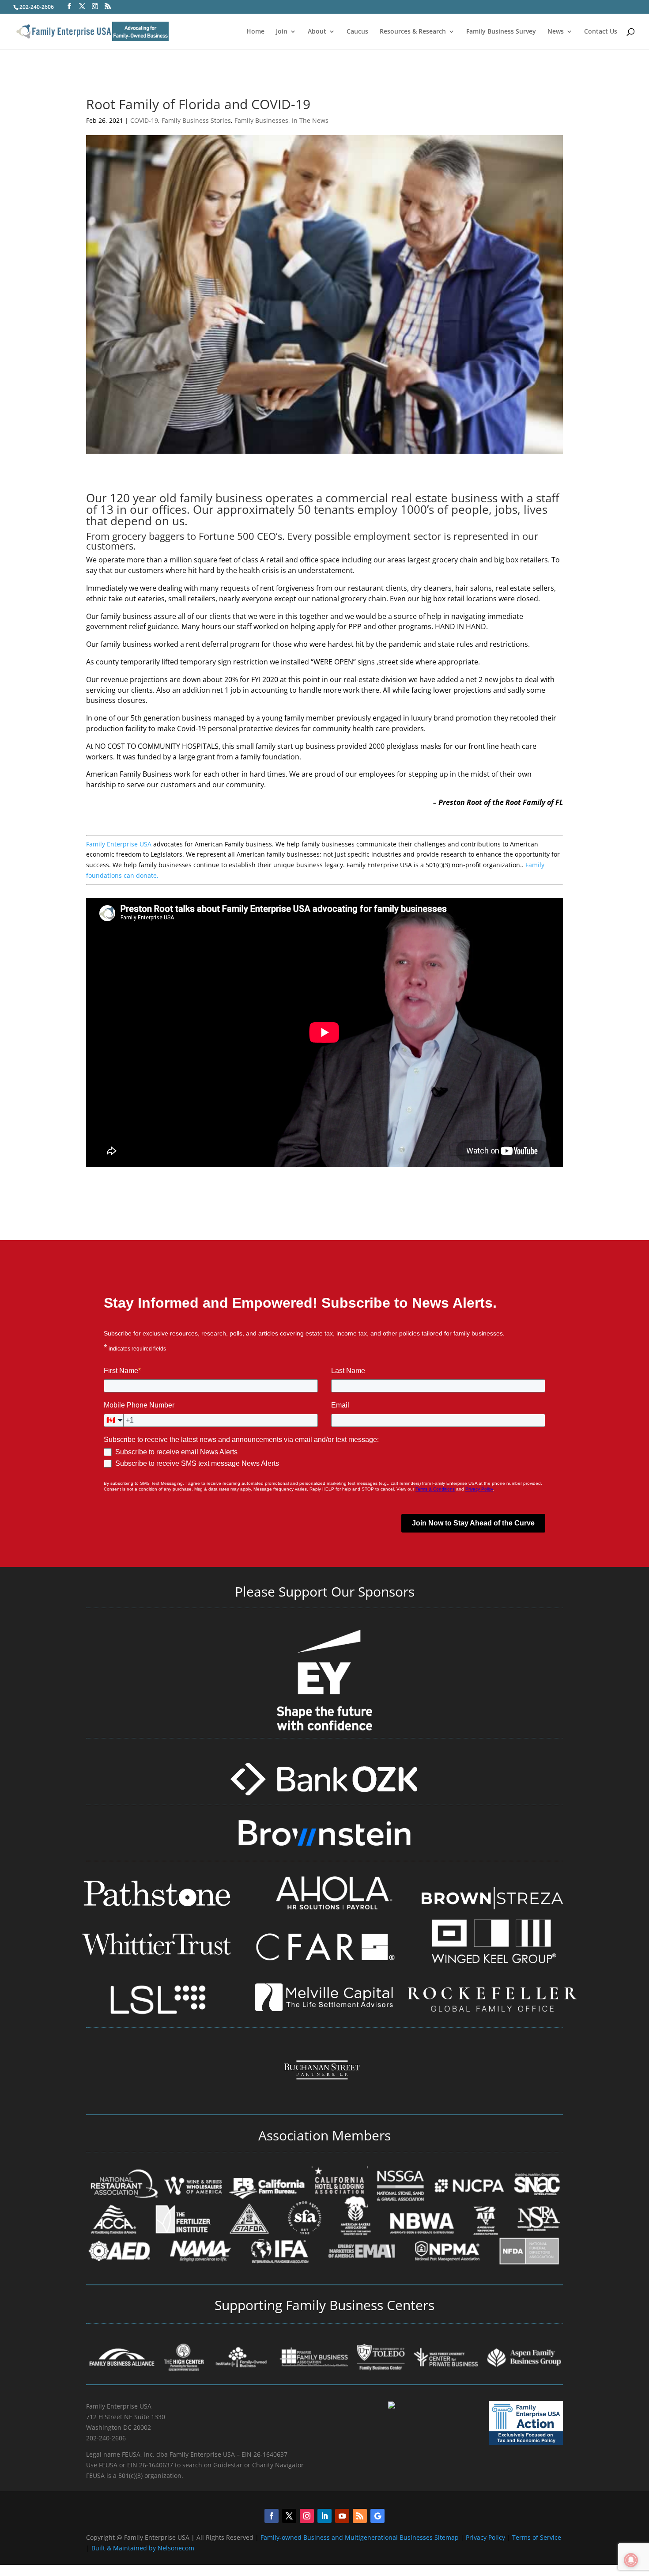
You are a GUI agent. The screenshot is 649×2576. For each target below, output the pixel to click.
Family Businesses (261, 120)
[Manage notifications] (631, 2560)
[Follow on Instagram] (307, 2516)
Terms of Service (537, 2537)
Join (282, 32)
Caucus (357, 32)
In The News (310, 120)
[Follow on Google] (377, 2516)
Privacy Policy (486, 2537)
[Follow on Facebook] (272, 2516)
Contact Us (601, 32)
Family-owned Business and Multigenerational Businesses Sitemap (360, 2537)
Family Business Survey (501, 32)
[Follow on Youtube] (342, 2516)
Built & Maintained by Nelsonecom (143, 2548)
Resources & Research (413, 32)
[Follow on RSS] (360, 2516)
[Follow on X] (289, 2516)
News (556, 32)
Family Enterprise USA (119, 844)
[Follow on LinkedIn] (324, 2516)
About (317, 32)
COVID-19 (144, 120)
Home (255, 32)
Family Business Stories (196, 120)
